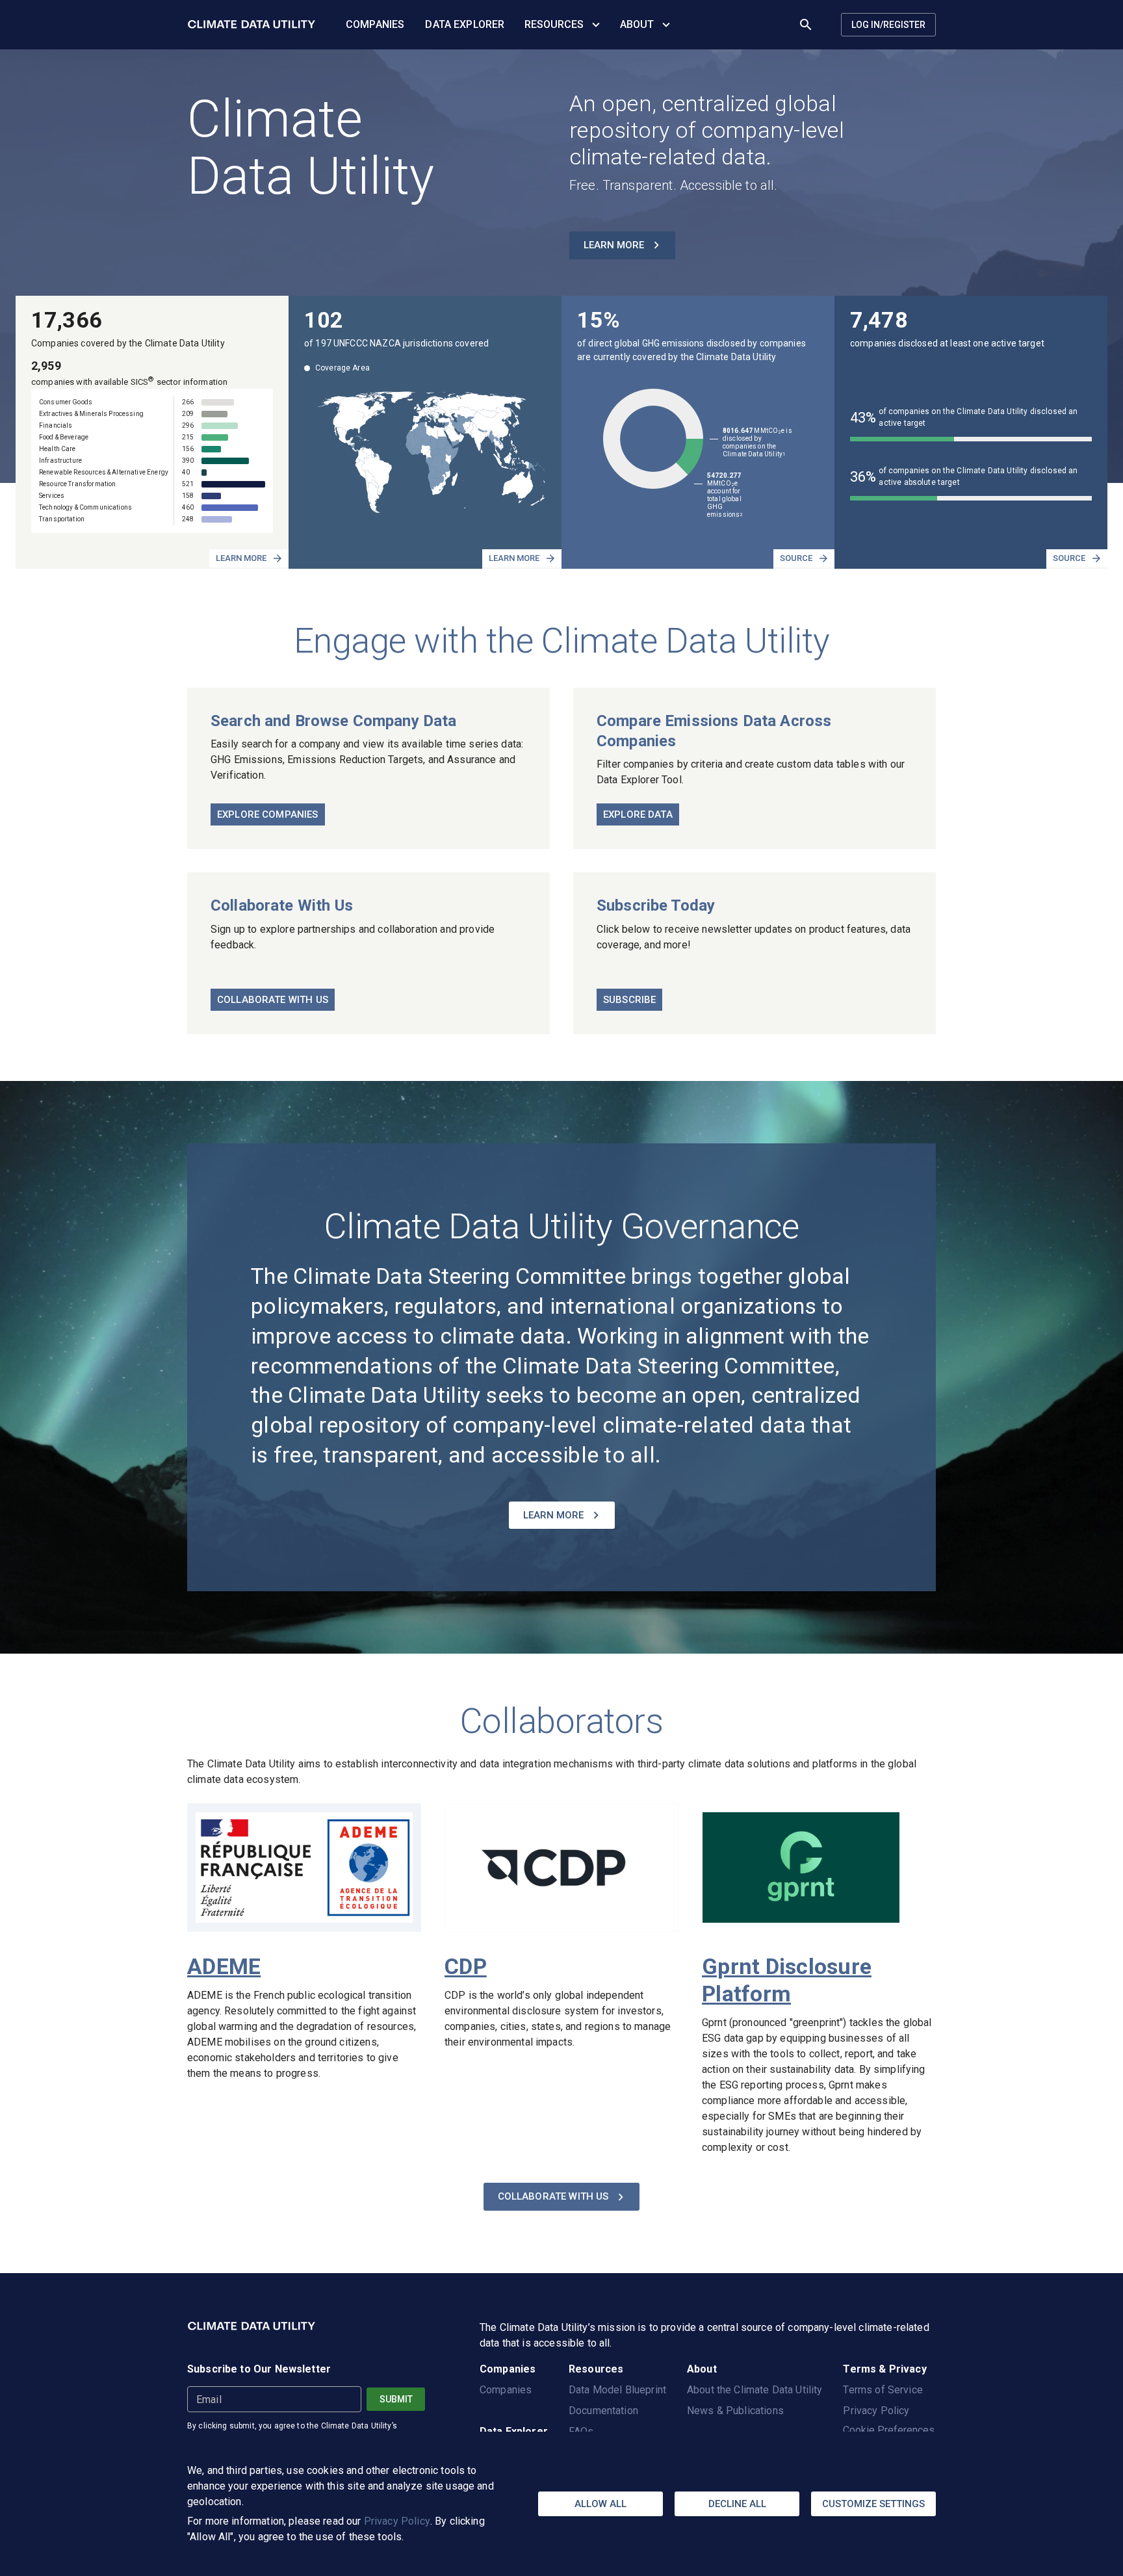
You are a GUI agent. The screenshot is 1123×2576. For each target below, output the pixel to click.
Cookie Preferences (889, 2430)
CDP (466, 1966)
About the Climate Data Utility (755, 2390)
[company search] (806, 25)
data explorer (465, 24)
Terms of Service (883, 2390)
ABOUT (637, 24)
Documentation (603, 2411)
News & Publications (735, 2411)
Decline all (737, 2504)
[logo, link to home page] (252, 2335)
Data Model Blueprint (617, 2390)
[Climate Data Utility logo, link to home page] (252, 25)
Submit (396, 2399)
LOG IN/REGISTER (888, 25)
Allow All (600, 2504)
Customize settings (873, 2504)
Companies (506, 2390)
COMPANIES (375, 24)
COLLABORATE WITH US (553, 2196)
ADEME (224, 1966)
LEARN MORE (614, 245)
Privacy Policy (397, 2521)
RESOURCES (554, 24)
